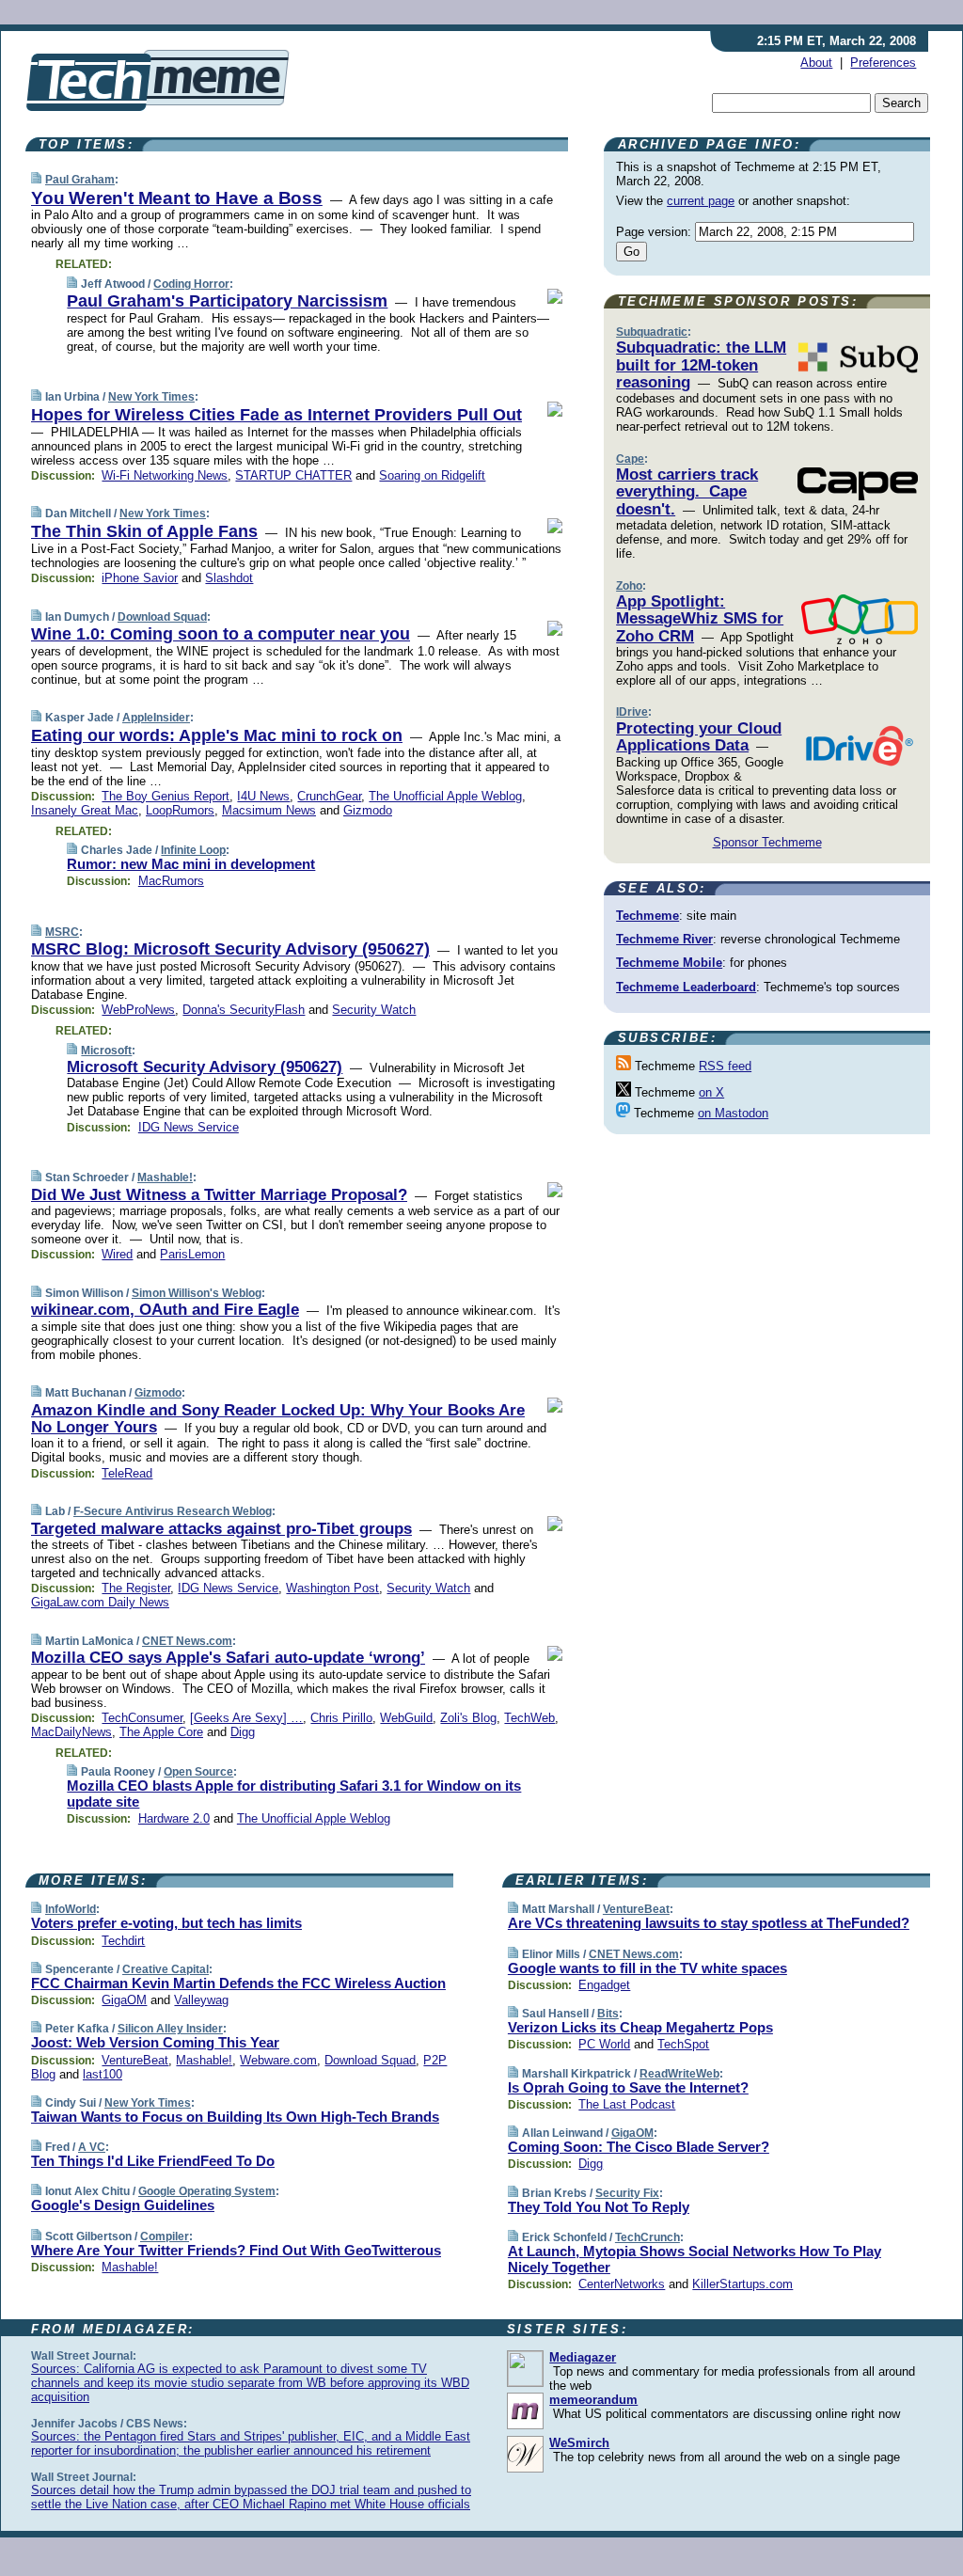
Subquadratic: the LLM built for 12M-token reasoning (701, 365)
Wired (117, 1254)
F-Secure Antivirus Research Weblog (173, 1511)
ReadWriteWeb (679, 2074)
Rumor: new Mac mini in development (191, 864)
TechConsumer (142, 1718)
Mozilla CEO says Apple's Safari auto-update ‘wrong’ (228, 1658)
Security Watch (374, 1010)
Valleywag (201, 2000)
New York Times (151, 397)
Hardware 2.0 (174, 1818)
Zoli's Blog (468, 1718)
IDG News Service (189, 1127)
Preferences (883, 63)
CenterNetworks (622, 2284)
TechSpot (683, 2044)
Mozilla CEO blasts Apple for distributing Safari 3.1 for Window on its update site (294, 1794)
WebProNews (138, 1010)
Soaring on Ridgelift (432, 475)
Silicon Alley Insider (170, 2029)
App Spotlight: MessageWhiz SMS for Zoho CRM (700, 619)
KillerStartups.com (742, 2284)
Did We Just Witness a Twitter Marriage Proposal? (219, 1195)
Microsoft (106, 1051)
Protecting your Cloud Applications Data (699, 737)
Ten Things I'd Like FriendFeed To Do (153, 2161)
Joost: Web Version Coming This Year (155, 2042)
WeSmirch (579, 2443)
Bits (608, 2014)
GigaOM (124, 2000)
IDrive (632, 712)
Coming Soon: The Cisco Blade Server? (639, 2147)
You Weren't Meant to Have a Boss (177, 198)
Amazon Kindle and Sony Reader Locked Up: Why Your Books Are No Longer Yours (278, 1419)
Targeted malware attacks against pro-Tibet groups (221, 1529)
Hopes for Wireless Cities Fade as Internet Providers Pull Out (276, 415)
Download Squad (162, 617)
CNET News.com (187, 1641)
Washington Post (332, 1588)
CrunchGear (329, 796)
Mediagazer (583, 2357)
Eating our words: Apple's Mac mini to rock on (217, 735)
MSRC (62, 932)
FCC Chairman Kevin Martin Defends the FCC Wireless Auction (238, 1983)
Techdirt (123, 1941)
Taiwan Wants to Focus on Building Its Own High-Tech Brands (235, 2117)
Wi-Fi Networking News (165, 475)
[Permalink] (36, 179)
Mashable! (165, 1177)
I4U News (263, 796)
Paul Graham (80, 180)
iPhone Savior (140, 578)
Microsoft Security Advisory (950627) (205, 1067)
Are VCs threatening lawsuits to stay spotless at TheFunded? (709, 1923)
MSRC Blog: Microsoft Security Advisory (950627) (230, 949)
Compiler (165, 2236)
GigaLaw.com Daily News (100, 1602)
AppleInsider (156, 718)
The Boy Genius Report (166, 796)
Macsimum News (269, 810)
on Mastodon (733, 1113)
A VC (92, 2147)
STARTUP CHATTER (293, 475)
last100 (103, 2074)
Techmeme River (664, 939)
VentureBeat (135, 2060)
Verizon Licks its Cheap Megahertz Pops (640, 2027)
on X (711, 1092)
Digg (243, 1732)
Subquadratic (652, 332)
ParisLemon (192, 1254)
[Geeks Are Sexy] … (246, 1718)
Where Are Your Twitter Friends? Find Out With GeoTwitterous (236, 2250)
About (816, 63)
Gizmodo (368, 810)
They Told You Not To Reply (599, 2207)
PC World (604, 2044)
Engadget (604, 1985)
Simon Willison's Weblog (197, 1293)
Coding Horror (191, 284)
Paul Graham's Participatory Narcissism (227, 301)
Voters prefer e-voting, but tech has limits (166, 1923)
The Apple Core (161, 1732)
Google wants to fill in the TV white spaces (647, 1968)
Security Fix (627, 2193)
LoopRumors (180, 810)
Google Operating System (207, 2191)
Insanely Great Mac (85, 810)
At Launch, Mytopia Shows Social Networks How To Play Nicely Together (695, 2259)
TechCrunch (647, 2237)
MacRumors (171, 881)
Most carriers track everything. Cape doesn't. (687, 492)
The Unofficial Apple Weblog (445, 796)
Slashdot (229, 578)
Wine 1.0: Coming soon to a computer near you (221, 634)
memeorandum (593, 2400)
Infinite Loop (193, 850)
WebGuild (406, 1718)
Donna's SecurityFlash (244, 1010)
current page (701, 201)
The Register (136, 1588)
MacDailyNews (71, 1732)
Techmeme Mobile (669, 963)
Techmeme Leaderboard (686, 987)
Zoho (629, 586)
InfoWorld (71, 1909)
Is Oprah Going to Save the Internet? (628, 2087)
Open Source (198, 1772)
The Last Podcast (627, 2104)
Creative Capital (166, 1969)
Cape (630, 459)
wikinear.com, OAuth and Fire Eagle (165, 1310)
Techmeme (647, 916)
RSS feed (725, 1066)
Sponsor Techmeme (767, 842)
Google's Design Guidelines (123, 2205)
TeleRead (127, 1473)
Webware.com (278, 2060)
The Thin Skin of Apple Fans (144, 531)
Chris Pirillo (341, 1718)
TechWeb (529, 1718)
